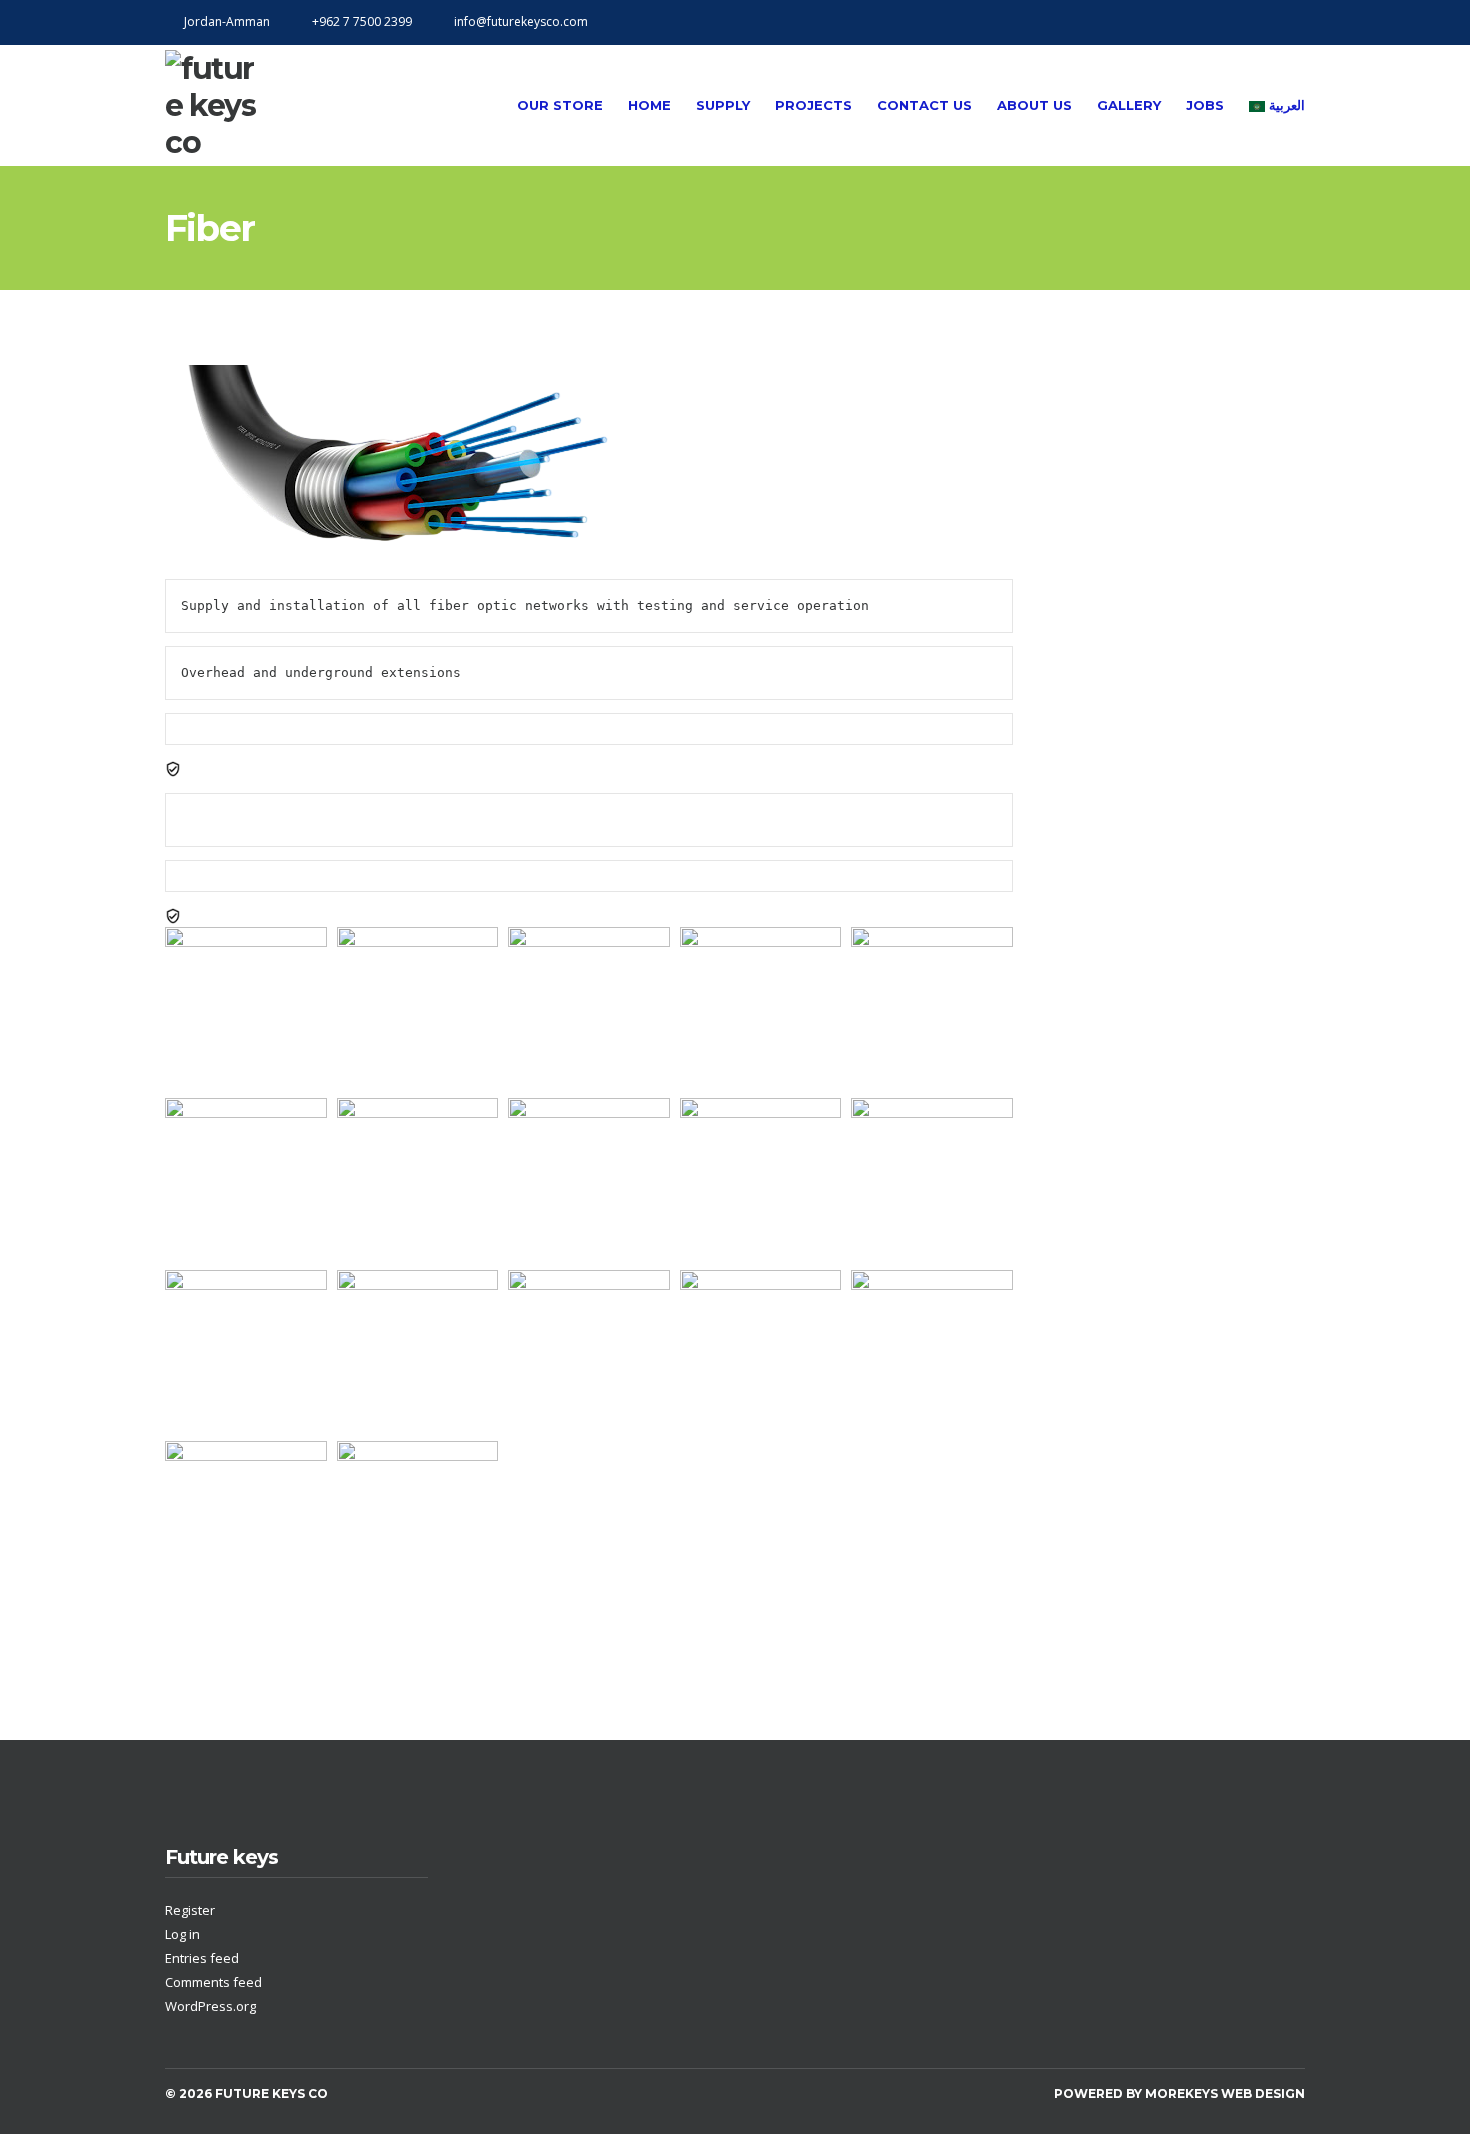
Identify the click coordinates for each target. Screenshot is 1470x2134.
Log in (182, 1934)
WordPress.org (210, 2006)
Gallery (1129, 105)
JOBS (1205, 105)
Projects (813, 105)
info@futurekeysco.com (521, 21)
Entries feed (202, 1958)
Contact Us (924, 105)
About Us (1034, 105)
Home (649, 105)
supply (723, 105)
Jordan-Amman (227, 21)
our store (560, 105)
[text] (589, 713)
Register (190, 1910)
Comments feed (213, 1982)
